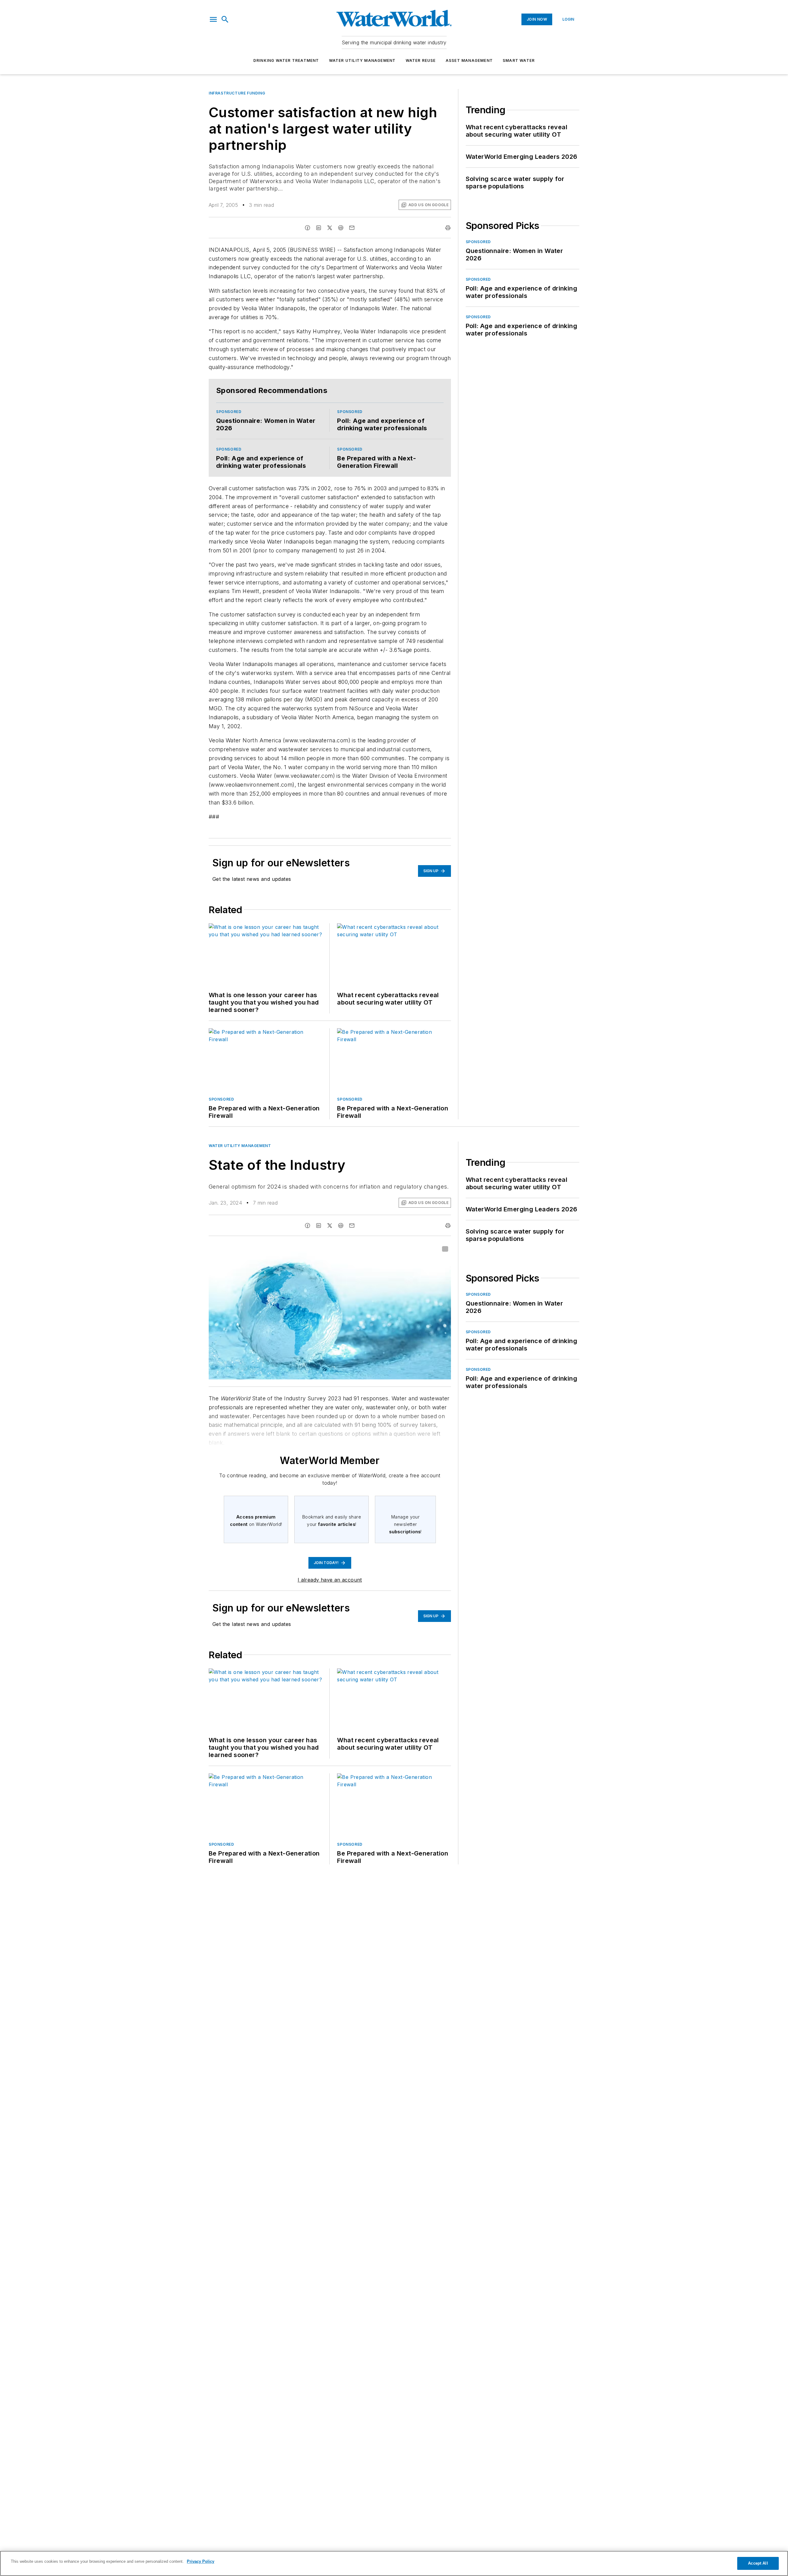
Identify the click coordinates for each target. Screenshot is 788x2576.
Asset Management (469, 60)
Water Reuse (421, 60)
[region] (394, 2563)
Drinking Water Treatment (286, 60)
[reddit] (341, 228)
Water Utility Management (362, 60)
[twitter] (330, 228)
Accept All (758, 2563)
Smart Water (519, 60)
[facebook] (308, 228)
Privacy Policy (201, 2561)
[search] (225, 19)
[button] (213, 19)
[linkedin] (319, 228)
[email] (352, 228)
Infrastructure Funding (237, 93)
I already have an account (330, 1580)
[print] (448, 228)
